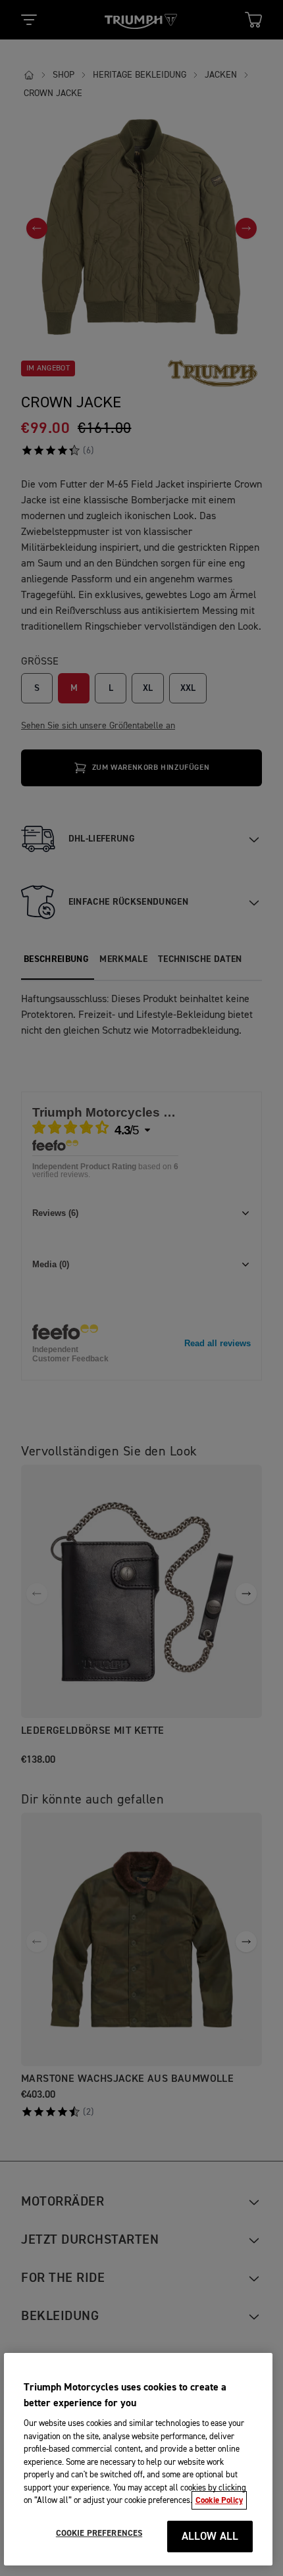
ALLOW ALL (210, 2537)
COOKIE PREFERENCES (99, 2533)
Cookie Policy (219, 2500)
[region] (139, 2459)
